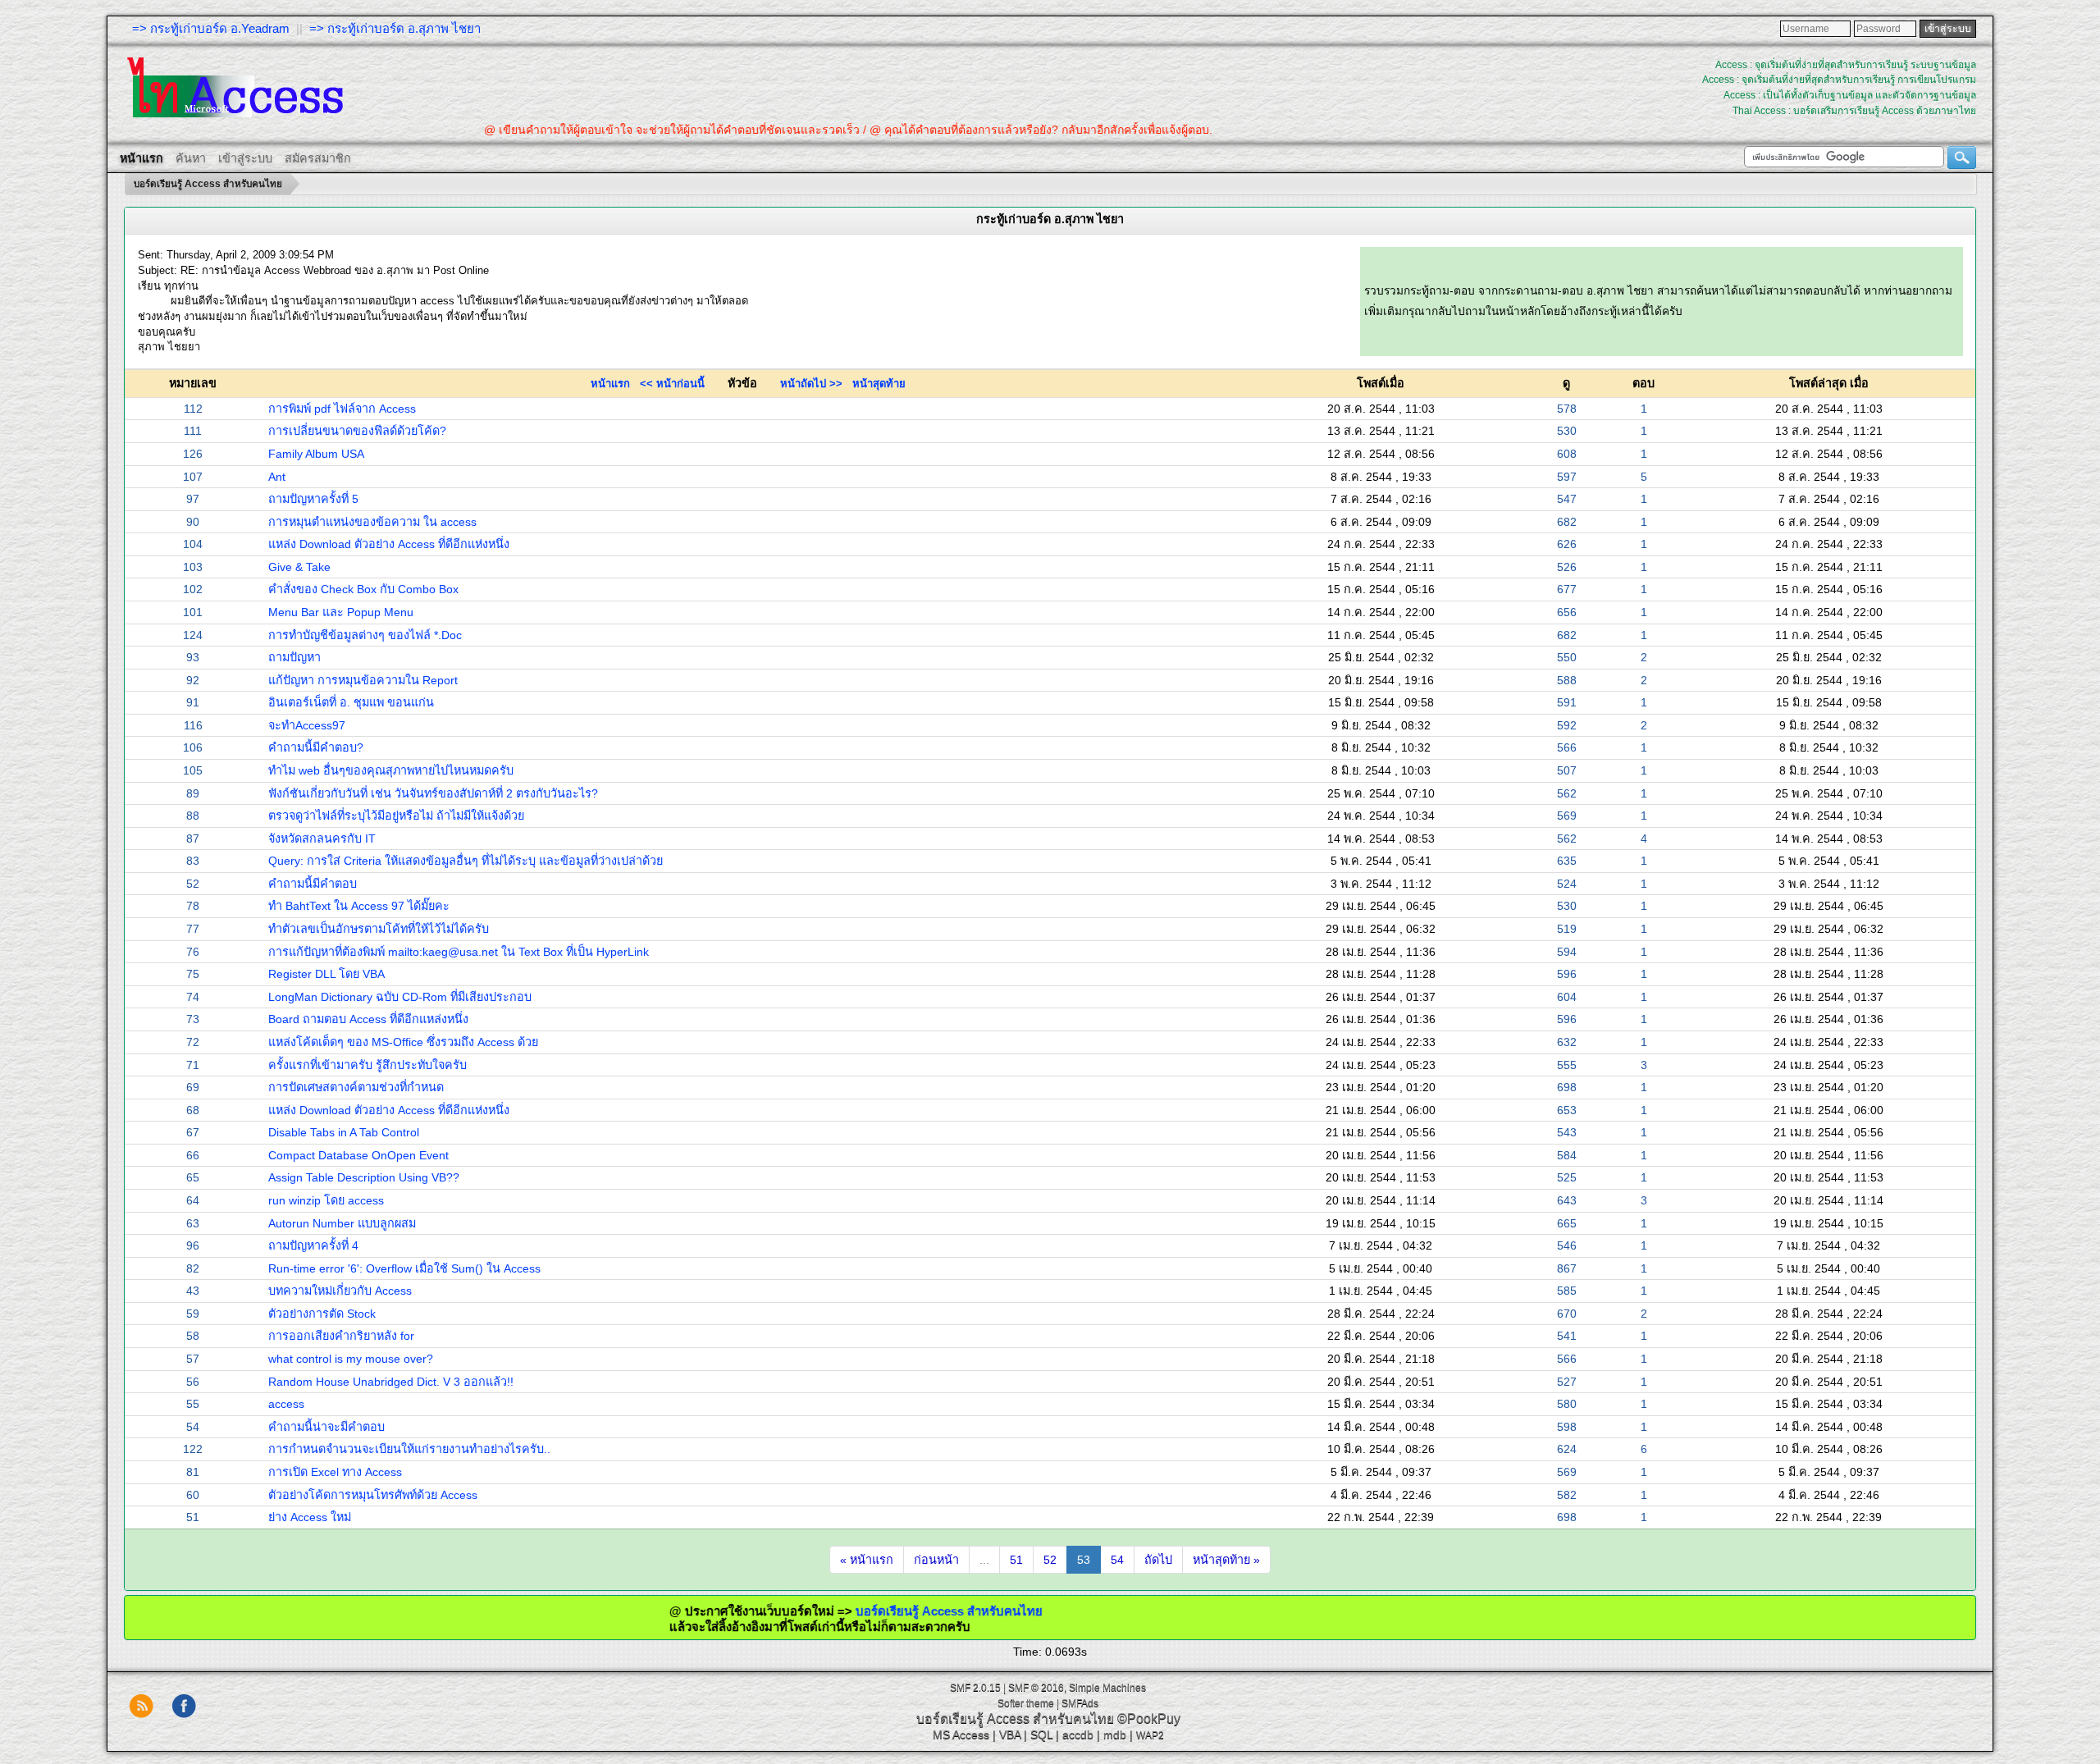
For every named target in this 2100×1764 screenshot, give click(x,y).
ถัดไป (1158, 1560)
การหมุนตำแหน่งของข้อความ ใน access (372, 522)
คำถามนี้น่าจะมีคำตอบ (326, 1427)
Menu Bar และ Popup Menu (341, 612)
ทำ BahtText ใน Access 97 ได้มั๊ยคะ (359, 906)
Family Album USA (316, 454)
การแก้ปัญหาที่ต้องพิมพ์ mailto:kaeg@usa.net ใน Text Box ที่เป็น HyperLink (459, 952)
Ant (277, 477)
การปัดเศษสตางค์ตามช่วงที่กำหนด (356, 1087)
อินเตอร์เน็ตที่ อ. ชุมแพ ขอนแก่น (351, 702)
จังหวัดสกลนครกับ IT (322, 839)
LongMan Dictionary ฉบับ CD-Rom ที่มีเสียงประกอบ (400, 997)
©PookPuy (1149, 1718)
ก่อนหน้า (936, 1560)
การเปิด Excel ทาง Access (335, 1472)
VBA (1010, 1734)
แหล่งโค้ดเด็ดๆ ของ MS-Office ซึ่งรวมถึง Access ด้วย (403, 1042)
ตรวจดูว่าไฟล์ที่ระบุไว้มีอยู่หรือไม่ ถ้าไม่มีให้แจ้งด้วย (396, 816)
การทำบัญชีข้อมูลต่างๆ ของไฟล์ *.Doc (365, 635)
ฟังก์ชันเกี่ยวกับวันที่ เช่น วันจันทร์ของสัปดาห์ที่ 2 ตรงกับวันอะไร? (433, 793)
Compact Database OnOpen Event (358, 1155)
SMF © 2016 (1036, 1688)
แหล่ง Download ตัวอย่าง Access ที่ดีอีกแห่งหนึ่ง (389, 544)
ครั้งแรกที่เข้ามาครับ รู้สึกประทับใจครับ (367, 1065)
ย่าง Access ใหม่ (310, 1517)
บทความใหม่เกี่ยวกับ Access (340, 1291)
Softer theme (1026, 1703)
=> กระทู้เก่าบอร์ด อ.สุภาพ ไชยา (395, 28)
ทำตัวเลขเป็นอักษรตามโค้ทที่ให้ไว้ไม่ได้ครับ (379, 929)
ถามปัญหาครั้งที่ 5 (313, 499)
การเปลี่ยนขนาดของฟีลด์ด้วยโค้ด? (357, 431)
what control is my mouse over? (351, 1359)
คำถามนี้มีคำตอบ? (316, 747)
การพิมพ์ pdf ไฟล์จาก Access (342, 409)
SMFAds (1080, 1703)
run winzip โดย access (326, 1200)
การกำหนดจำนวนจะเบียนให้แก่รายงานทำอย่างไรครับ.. (409, 1449)
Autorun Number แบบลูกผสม (342, 1223)
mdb (1115, 1734)
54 (1117, 1560)
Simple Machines (1107, 1688)
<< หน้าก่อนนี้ (672, 384)
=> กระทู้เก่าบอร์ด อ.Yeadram (211, 28)
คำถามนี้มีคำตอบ (313, 884)
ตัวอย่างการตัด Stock (322, 1314)
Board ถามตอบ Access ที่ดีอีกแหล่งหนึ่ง (368, 1019)
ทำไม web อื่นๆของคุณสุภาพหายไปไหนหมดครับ (391, 770)
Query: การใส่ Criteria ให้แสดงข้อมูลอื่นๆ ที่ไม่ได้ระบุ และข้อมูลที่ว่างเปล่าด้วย (466, 861)
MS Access (961, 1734)
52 (1050, 1560)
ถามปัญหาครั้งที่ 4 (313, 1245)
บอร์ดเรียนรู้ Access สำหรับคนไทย (880, 1611)
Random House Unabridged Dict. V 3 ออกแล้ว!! (391, 1382)
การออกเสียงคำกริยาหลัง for (341, 1336)
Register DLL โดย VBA (326, 974)
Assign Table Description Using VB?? (364, 1177)
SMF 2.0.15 (975, 1688)
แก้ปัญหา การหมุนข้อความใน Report (363, 680)
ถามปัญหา (294, 657)
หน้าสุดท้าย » (1226, 1560)
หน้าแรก (610, 384)
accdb (1078, 1734)
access (286, 1404)
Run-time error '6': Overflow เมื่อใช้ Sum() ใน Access (404, 1268)
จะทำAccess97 (307, 725)
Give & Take (299, 567)
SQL (1041, 1734)
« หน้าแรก (867, 1560)
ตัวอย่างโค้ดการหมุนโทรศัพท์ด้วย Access (373, 1495)
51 (1016, 1560)
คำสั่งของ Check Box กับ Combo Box (363, 589)
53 (1084, 1560)
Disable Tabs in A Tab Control (344, 1132)
